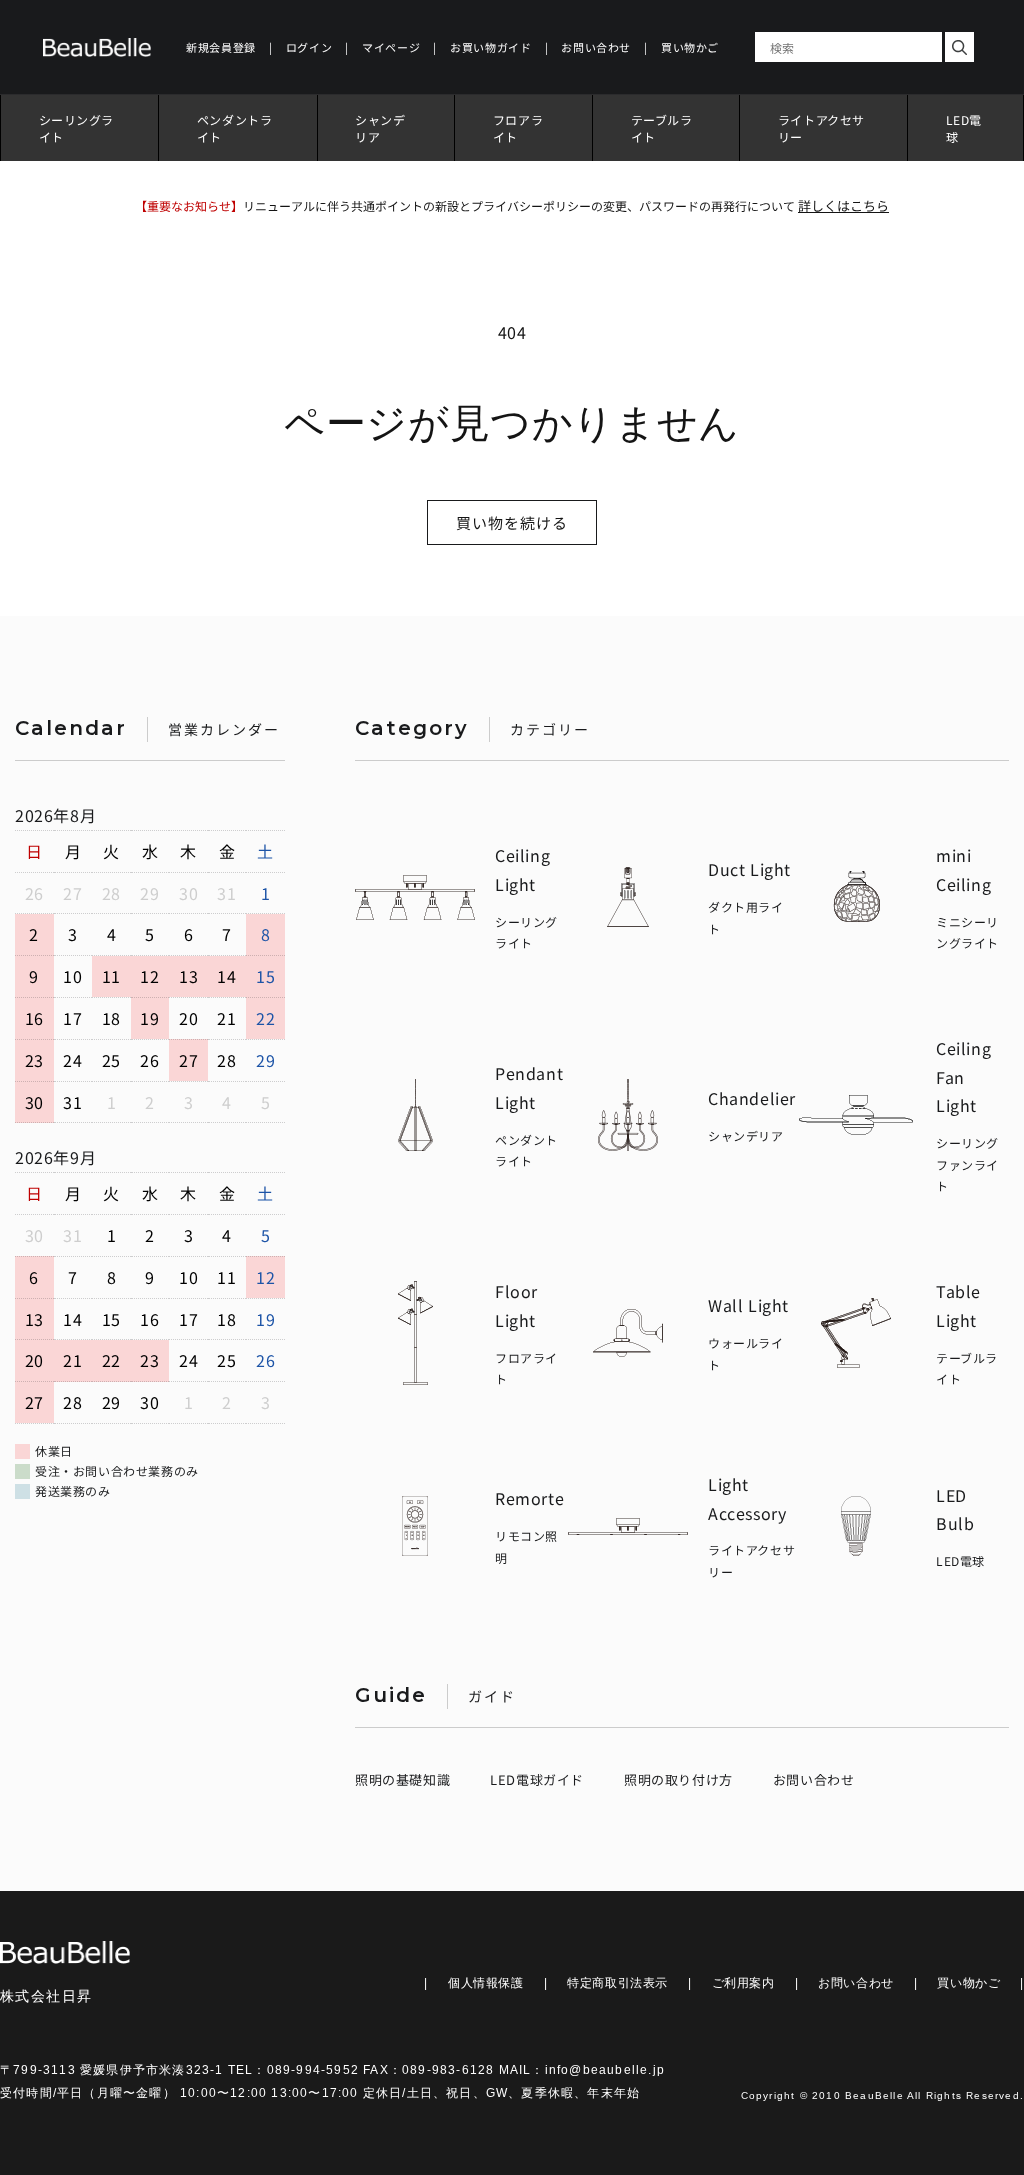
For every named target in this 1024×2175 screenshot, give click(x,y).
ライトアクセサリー (821, 128)
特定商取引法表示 (617, 1983)
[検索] (959, 47)
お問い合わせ (814, 1779)
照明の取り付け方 (678, 1779)
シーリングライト (77, 128)
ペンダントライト (235, 128)
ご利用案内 (743, 1983)
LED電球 (964, 128)
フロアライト (518, 128)
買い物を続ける (512, 522)
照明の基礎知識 (402, 1779)
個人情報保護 (486, 1983)
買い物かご (968, 1983)
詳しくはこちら (843, 205)
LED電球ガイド (537, 1779)
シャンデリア (380, 128)
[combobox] (848, 47)
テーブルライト (662, 128)
